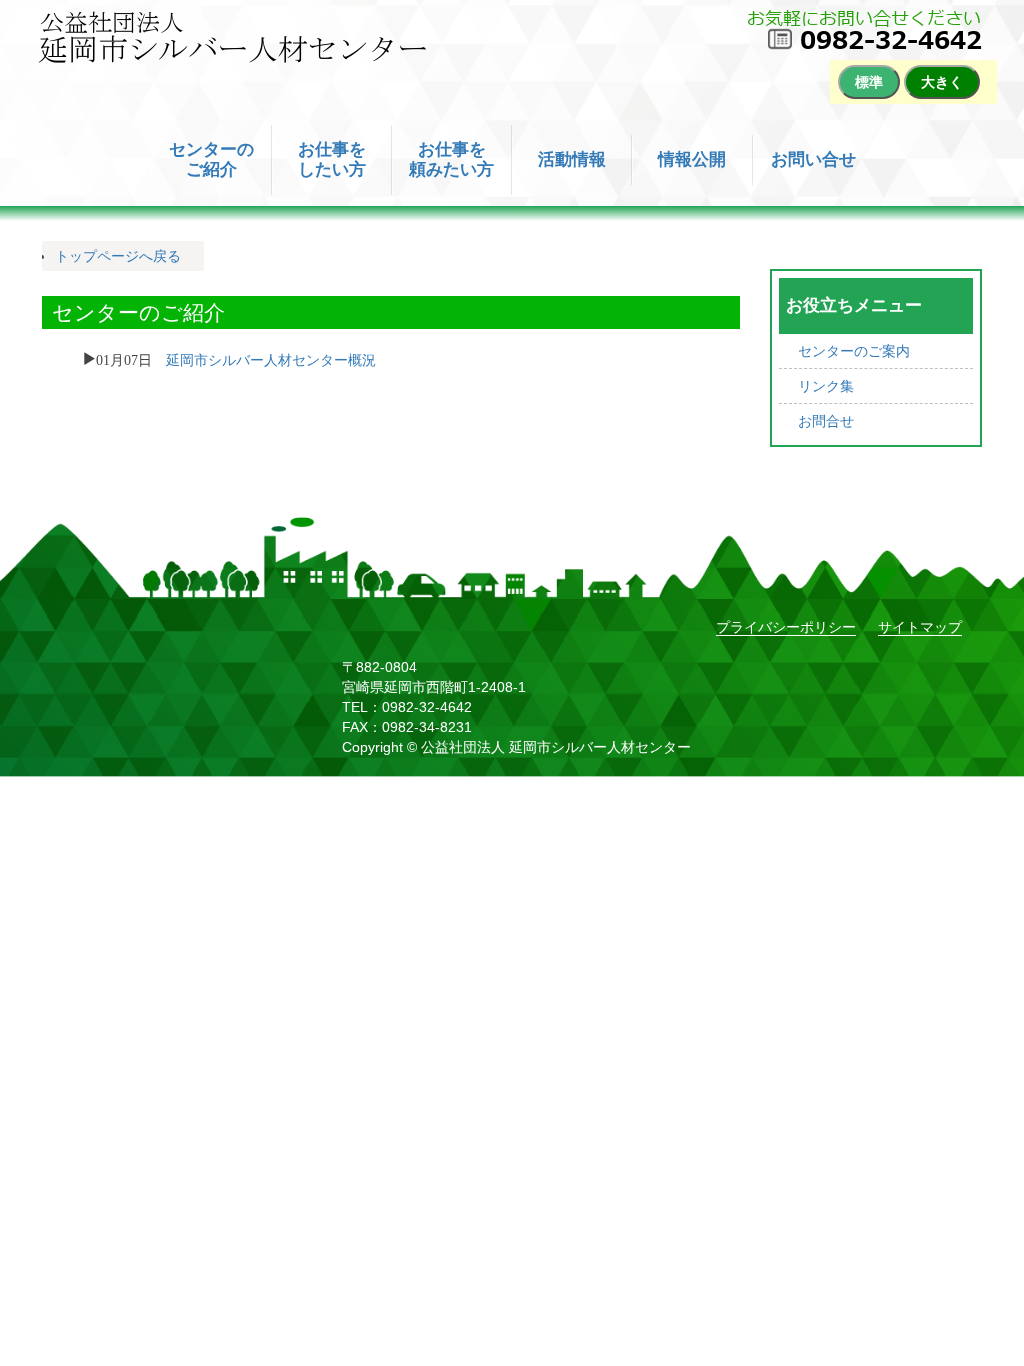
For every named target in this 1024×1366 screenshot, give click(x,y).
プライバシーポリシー (786, 627)
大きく (942, 82)
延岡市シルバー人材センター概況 (271, 358)
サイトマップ (920, 627)
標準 (869, 82)
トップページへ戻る (118, 256)
